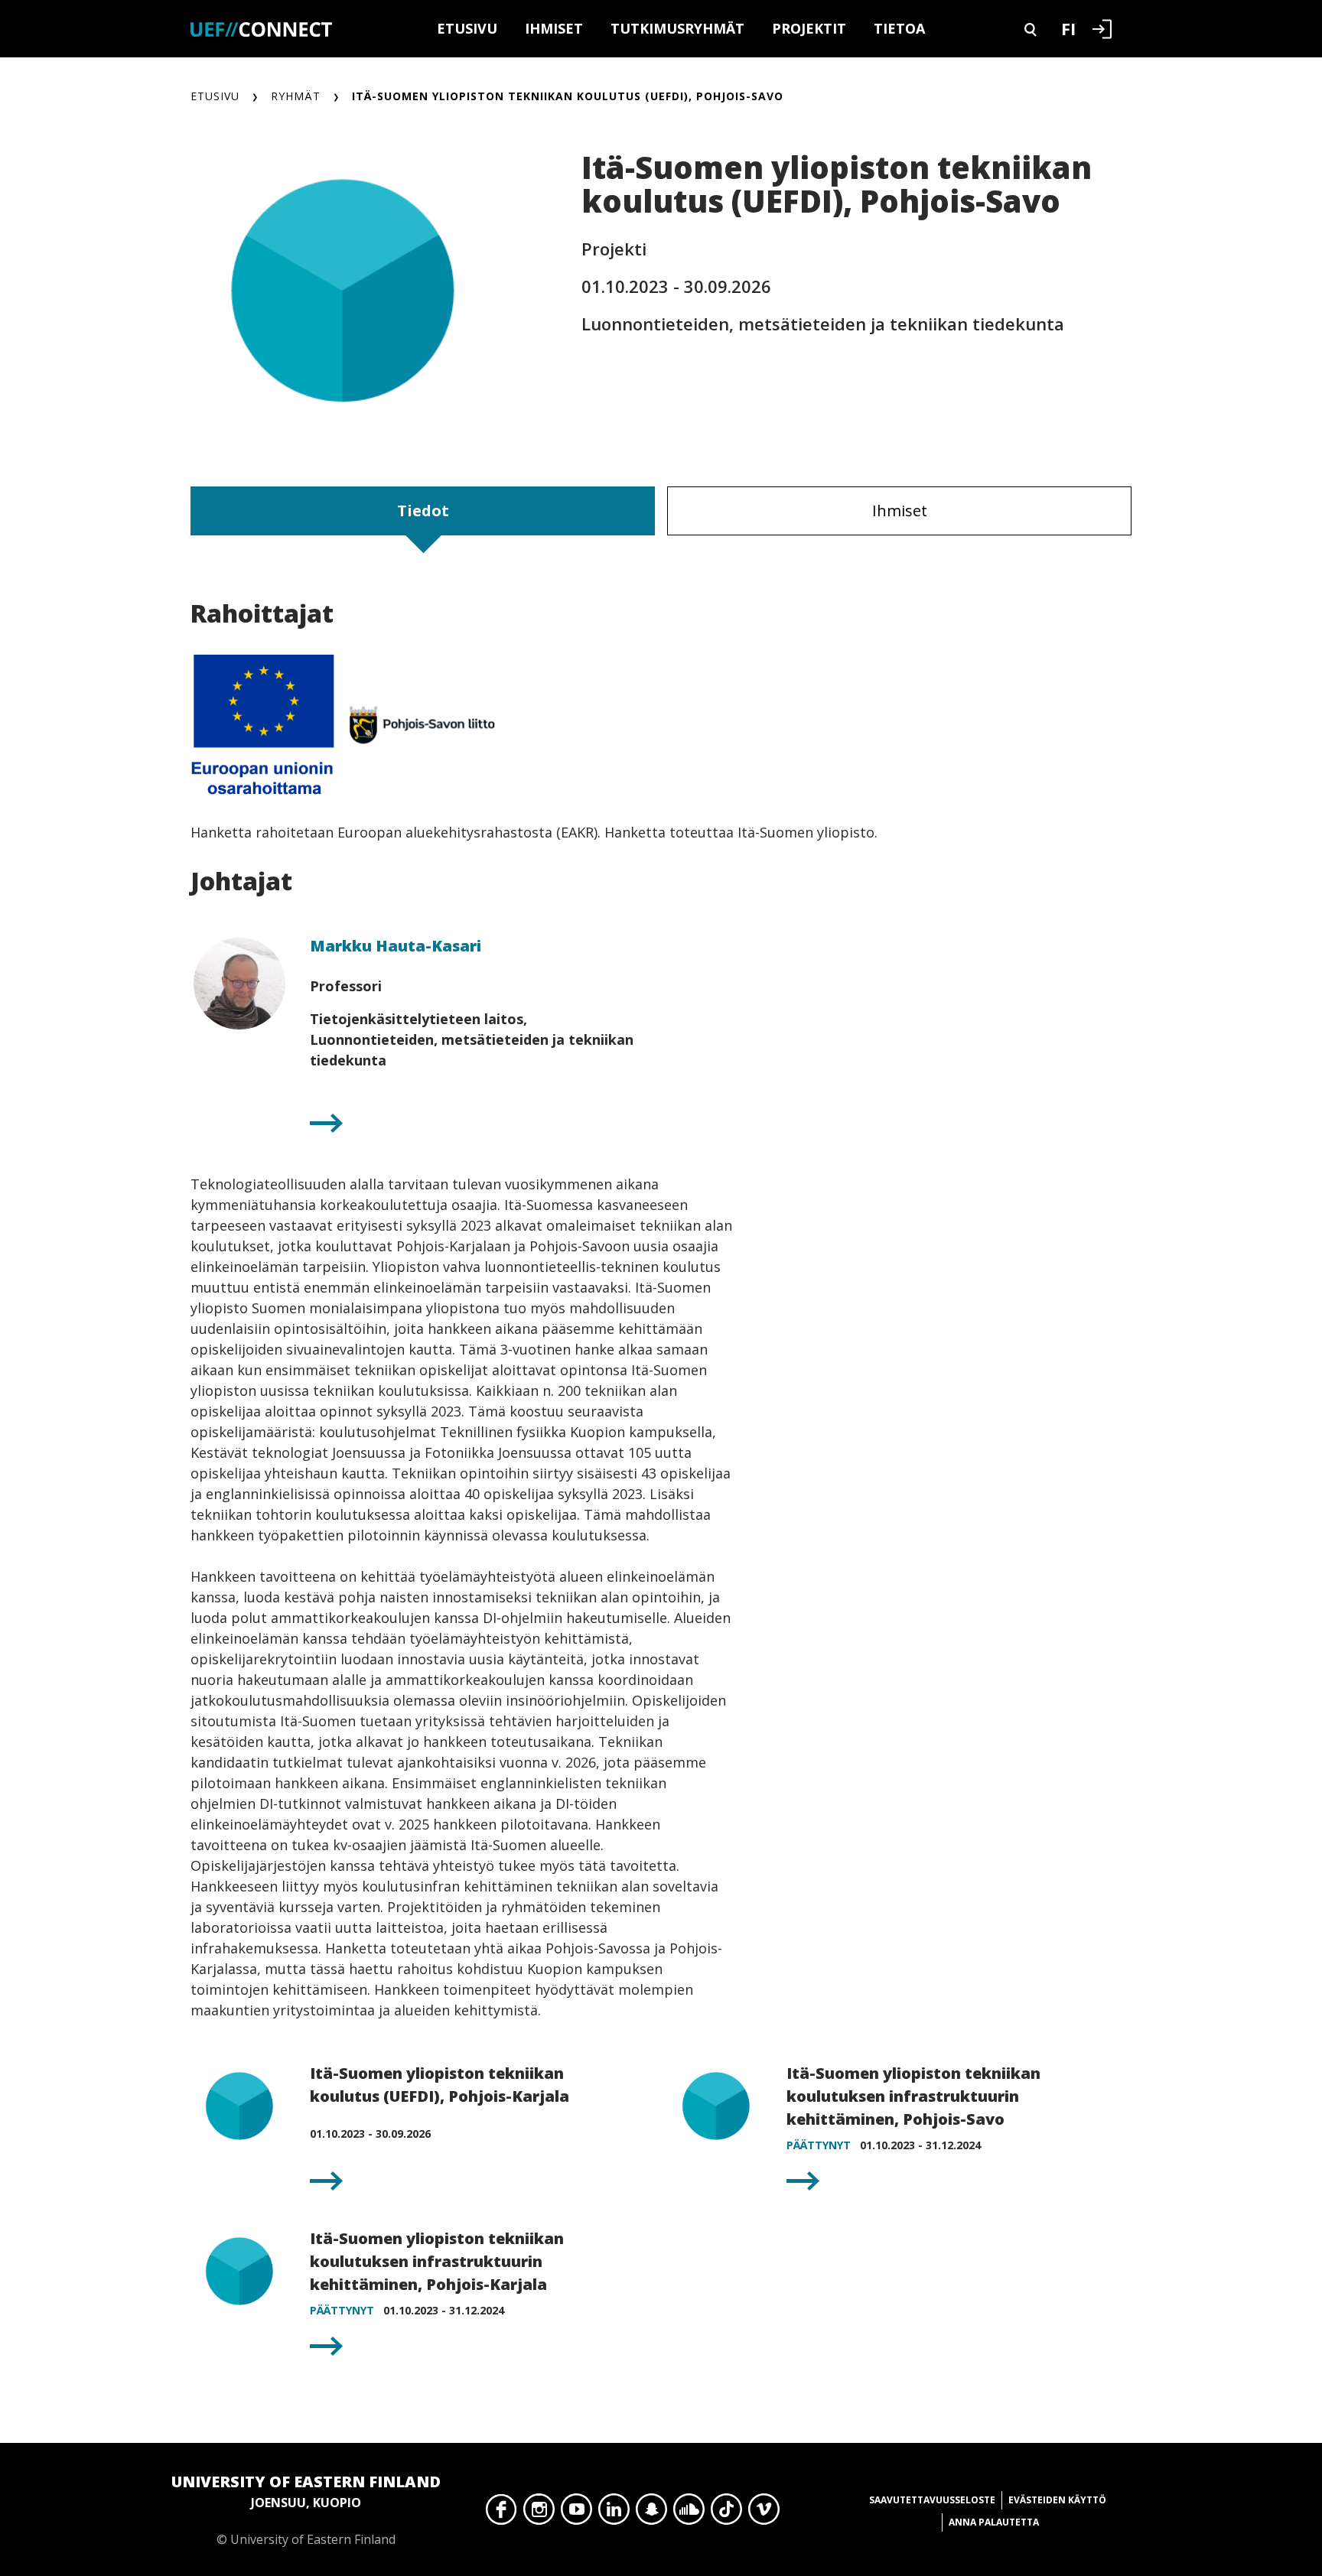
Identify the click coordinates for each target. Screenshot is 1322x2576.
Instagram (539, 2513)
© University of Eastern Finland (306, 2509)
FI (1068, 28)
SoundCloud (689, 2513)
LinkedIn (614, 2513)
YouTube (576, 2513)
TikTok (726, 2513)
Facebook (501, 2513)
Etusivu (467, 28)
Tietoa (899, 28)
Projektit (809, 28)
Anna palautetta (994, 2522)
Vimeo (764, 2513)
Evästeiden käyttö (1057, 2500)
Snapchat (651, 2513)
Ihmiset (554, 28)
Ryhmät (296, 96)
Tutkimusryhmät (677, 28)
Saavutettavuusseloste (932, 2500)
